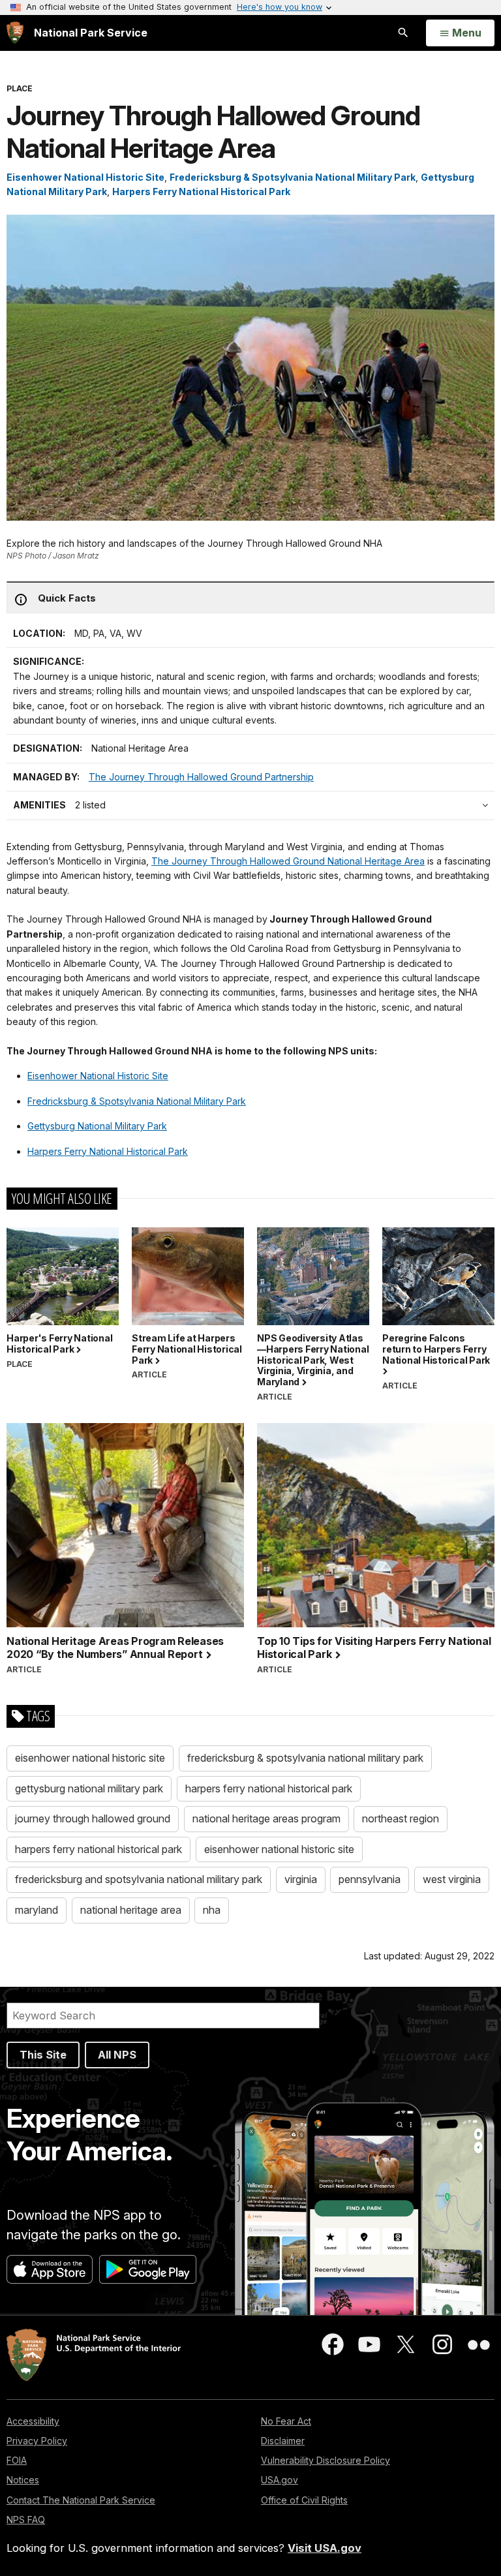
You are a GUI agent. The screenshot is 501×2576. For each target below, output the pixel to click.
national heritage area (131, 1910)
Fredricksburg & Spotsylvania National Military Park (137, 1101)
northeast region (401, 1818)
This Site (43, 2055)
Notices (23, 2480)
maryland (37, 1910)
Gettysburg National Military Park (97, 1126)
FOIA (17, 2460)
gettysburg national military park (89, 1788)
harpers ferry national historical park (269, 1788)
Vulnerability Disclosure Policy (326, 2460)
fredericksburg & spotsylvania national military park (305, 1758)
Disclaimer (283, 2441)
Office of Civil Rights (304, 2500)
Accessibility (33, 2421)
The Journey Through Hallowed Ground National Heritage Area (288, 861)
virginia (301, 1879)
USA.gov (280, 2480)
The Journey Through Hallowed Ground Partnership (201, 777)
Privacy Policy (37, 2441)
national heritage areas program (266, 1818)
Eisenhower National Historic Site (85, 177)
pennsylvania (370, 1879)
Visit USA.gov (325, 2548)
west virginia (452, 1879)
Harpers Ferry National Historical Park (201, 192)
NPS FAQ (26, 2520)
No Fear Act (286, 2421)
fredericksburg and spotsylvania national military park (139, 1879)
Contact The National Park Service (81, 2500)
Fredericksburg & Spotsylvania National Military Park (293, 177)
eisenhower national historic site (90, 1758)
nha (212, 1910)
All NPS (117, 2055)
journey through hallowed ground (93, 1818)
